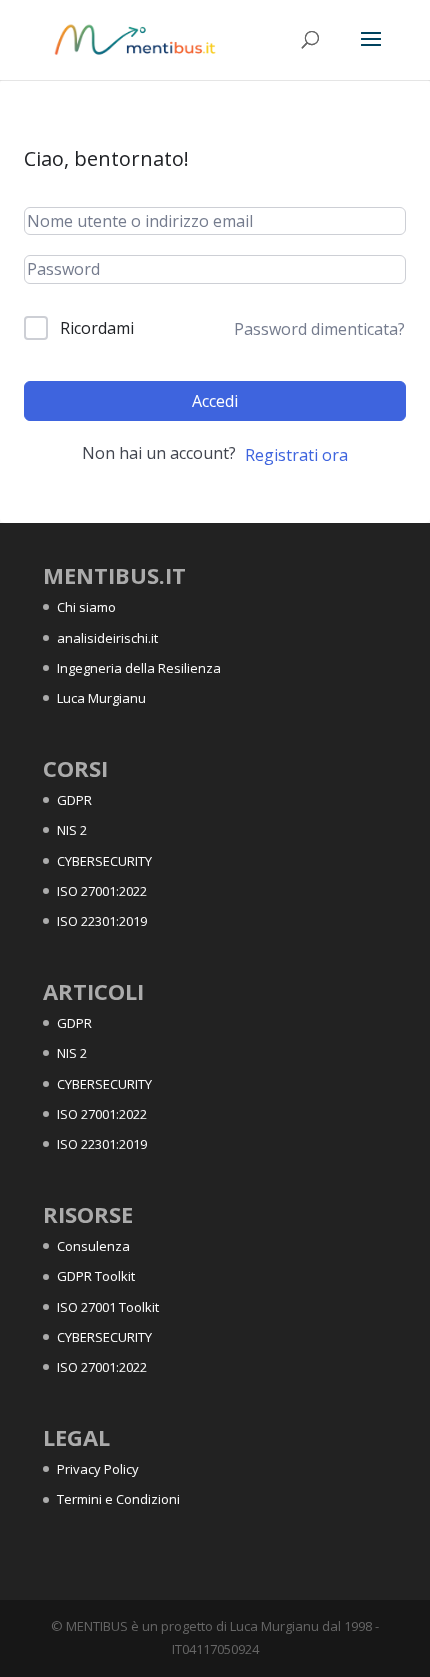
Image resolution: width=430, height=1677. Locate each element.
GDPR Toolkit (96, 1276)
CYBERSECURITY (104, 861)
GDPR (74, 800)
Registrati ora (296, 455)
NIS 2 (72, 830)
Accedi (215, 401)
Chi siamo (86, 607)
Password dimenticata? (319, 329)
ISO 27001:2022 (102, 891)
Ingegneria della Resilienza (139, 668)
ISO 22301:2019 (102, 921)
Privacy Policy (98, 1469)
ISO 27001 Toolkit (108, 1307)
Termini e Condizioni (118, 1499)
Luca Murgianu (101, 698)
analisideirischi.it (107, 638)
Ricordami (97, 328)
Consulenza (93, 1246)
